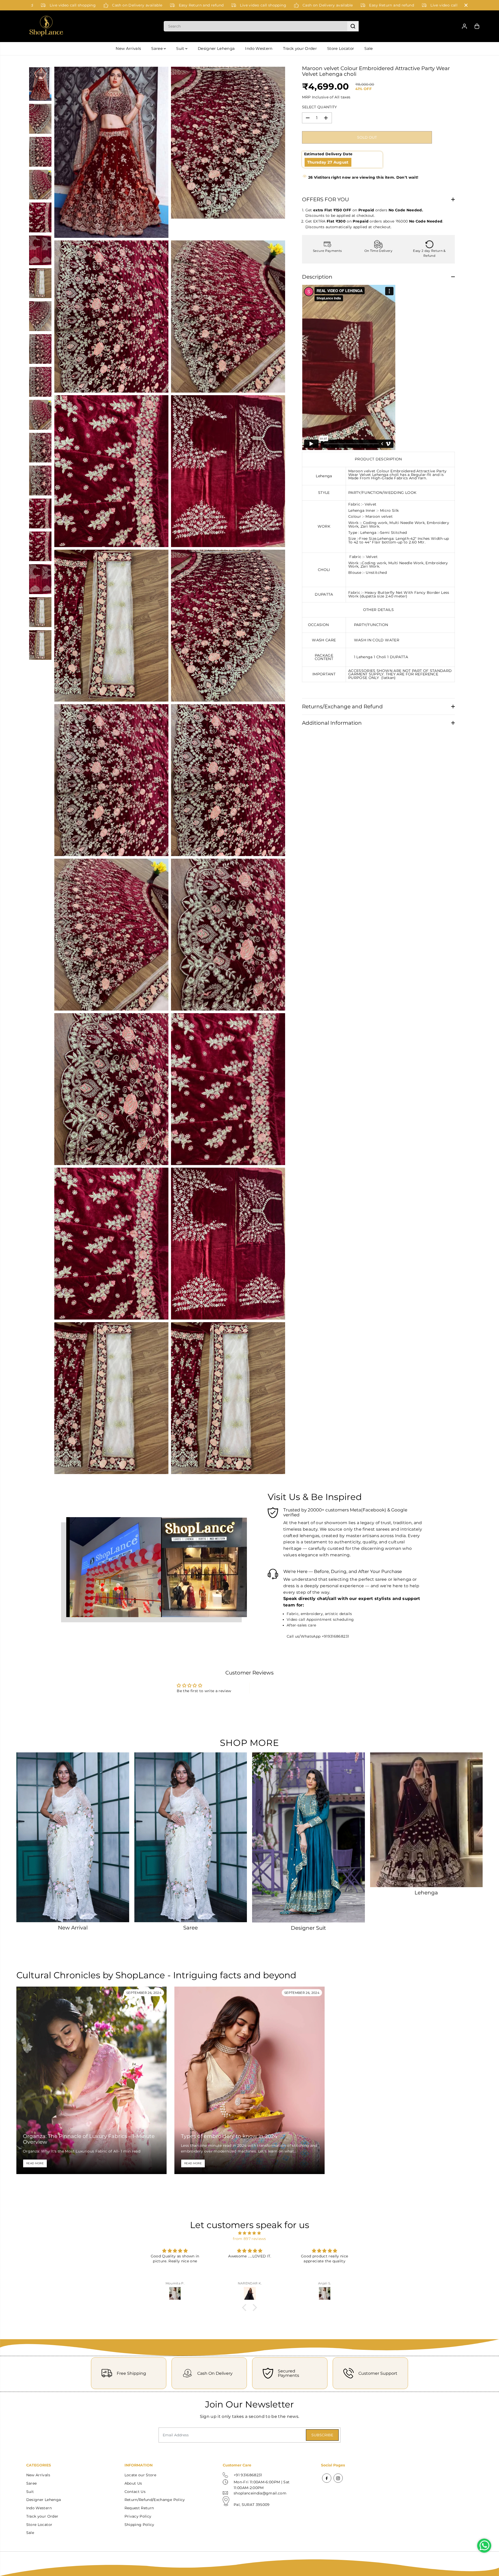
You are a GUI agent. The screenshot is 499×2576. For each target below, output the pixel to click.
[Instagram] (338, 2478)
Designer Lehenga (216, 48)
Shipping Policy (139, 2525)
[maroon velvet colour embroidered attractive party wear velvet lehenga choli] (111, 152)
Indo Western (259, 48)
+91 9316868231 (248, 2475)
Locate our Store (140, 2475)
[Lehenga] (426, 1820)
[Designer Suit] (308, 1837)
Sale (369, 48)
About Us (133, 2483)
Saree (157, 48)
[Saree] (191, 1837)
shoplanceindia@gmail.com (260, 2493)
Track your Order (300, 48)
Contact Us (135, 2492)
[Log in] (464, 26)
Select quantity (320, 107)
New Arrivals (128, 48)
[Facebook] (327, 2478)
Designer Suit (308, 1928)
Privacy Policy (138, 2516)
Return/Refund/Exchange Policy (155, 2500)
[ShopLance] (46, 26)
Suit (181, 48)
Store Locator (341, 48)
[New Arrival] (73, 1837)
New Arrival (73, 1928)
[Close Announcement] (466, 5)
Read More (35, 2163)
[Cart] (477, 26)
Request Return (139, 2508)
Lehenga (426, 1893)
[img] (249, 2233)
